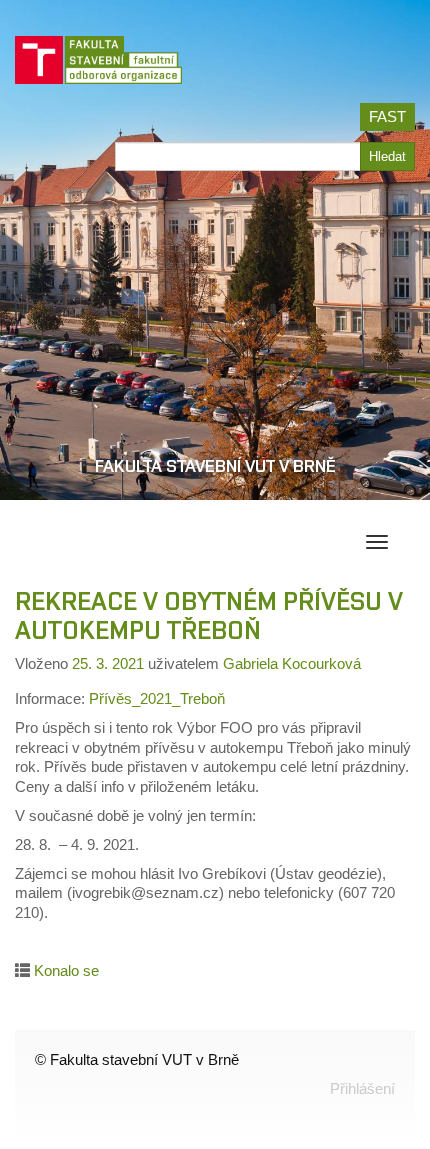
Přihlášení (362, 1088)
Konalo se (66, 970)
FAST (387, 116)
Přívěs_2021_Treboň (157, 698)
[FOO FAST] (107, 65)
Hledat (387, 156)
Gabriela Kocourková (292, 663)
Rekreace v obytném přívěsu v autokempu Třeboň (209, 615)
